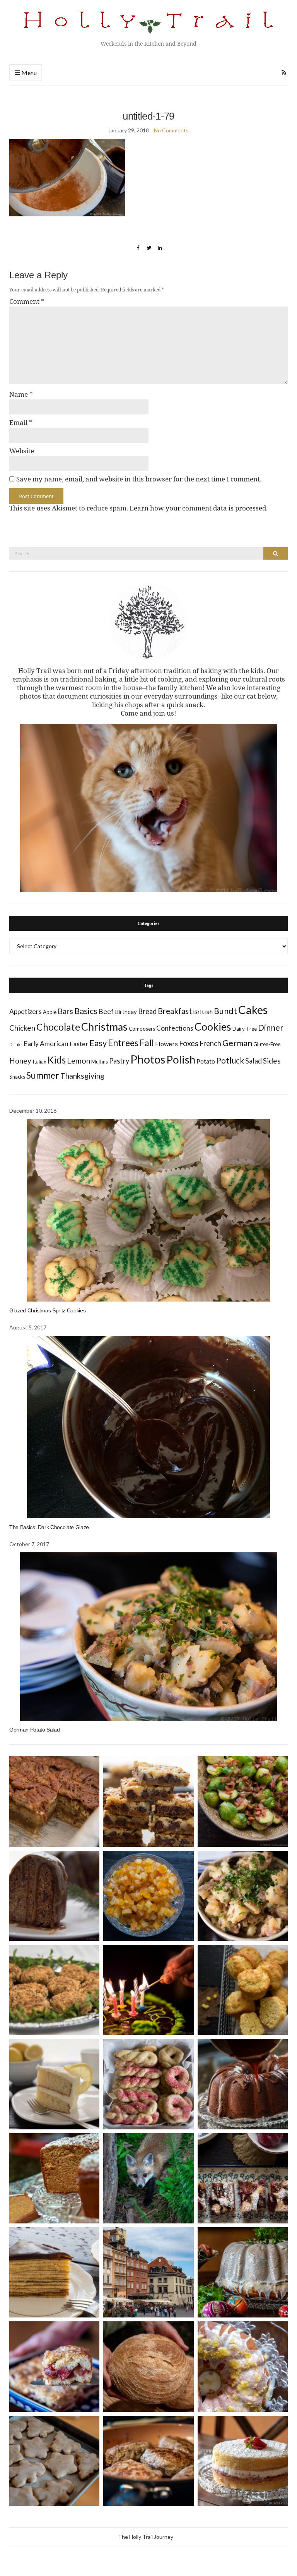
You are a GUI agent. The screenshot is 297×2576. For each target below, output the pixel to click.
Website (22, 451)
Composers (142, 1029)
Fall (147, 1043)
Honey (20, 1061)
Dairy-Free (245, 1029)
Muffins (100, 1062)
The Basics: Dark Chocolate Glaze (49, 1527)
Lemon (79, 1061)
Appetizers (26, 1011)
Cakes (253, 1010)
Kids (57, 1060)
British (203, 1011)
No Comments (171, 130)
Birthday (126, 1012)
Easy (98, 1043)
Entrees (123, 1043)
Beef (106, 1011)
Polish (181, 1059)
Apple (50, 1012)
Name (21, 394)
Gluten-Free (267, 1044)
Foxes (189, 1043)
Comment (27, 301)
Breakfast (175, 1011)
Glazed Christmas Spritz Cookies (47, 1310)
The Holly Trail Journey (146, 2537)
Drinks (16, 1044)
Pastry (119, 1061)
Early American (46, 1044)
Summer (43, 1075)
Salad (253, 1061)
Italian (39, 1062)
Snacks (17, 1077)
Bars (65, 1011)
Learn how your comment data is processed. (199, 508)
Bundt (225, 1011)
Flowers (166, 1044)
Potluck (230, 1060)
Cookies (213, 1027)
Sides (272, 1061)
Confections (175, 1028)
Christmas (104, 1027)
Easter (79, 1044)
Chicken (22, 1028)
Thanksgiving (82, 1076)
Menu (28, 73)
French (210, 1043)
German (237, 1043)
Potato (206, 1061)
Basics (86, 1011)
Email (21, 423)
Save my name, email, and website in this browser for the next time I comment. (139, 479)
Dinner (271, 1027)
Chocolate (58, 1027)
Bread (147, 1011)
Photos (148, 1059)
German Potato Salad (34, 1730)
